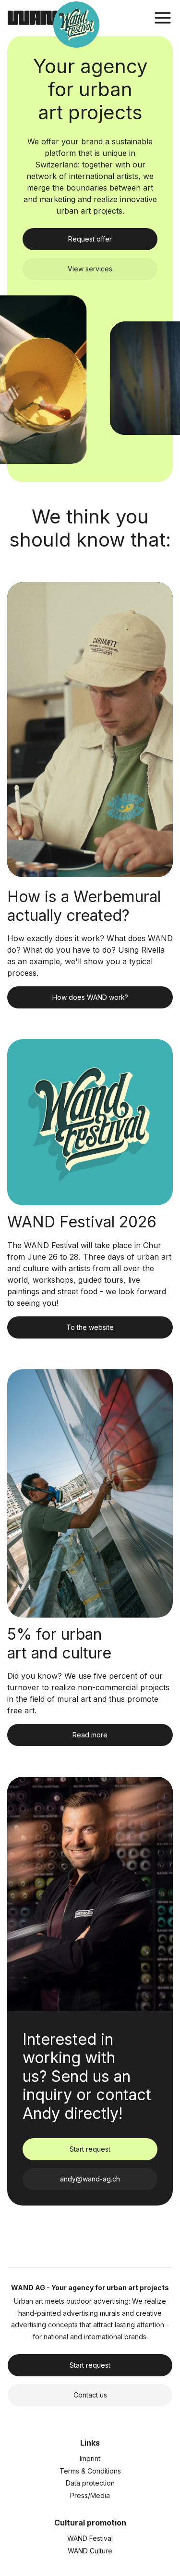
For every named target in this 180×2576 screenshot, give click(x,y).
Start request (90, 2149)
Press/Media (90, 2495)
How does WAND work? (90, 997)
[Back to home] (38, 18)
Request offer (90, 239)
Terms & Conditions (90, 2471)
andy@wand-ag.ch (90, 2179)
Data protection (90, 2483)
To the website (90, 1327)
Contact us (90, 2395)
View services (90, 269)
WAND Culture (90, 2551)
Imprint (90, 2458)
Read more (90, 1735)
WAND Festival (90, 2538)
